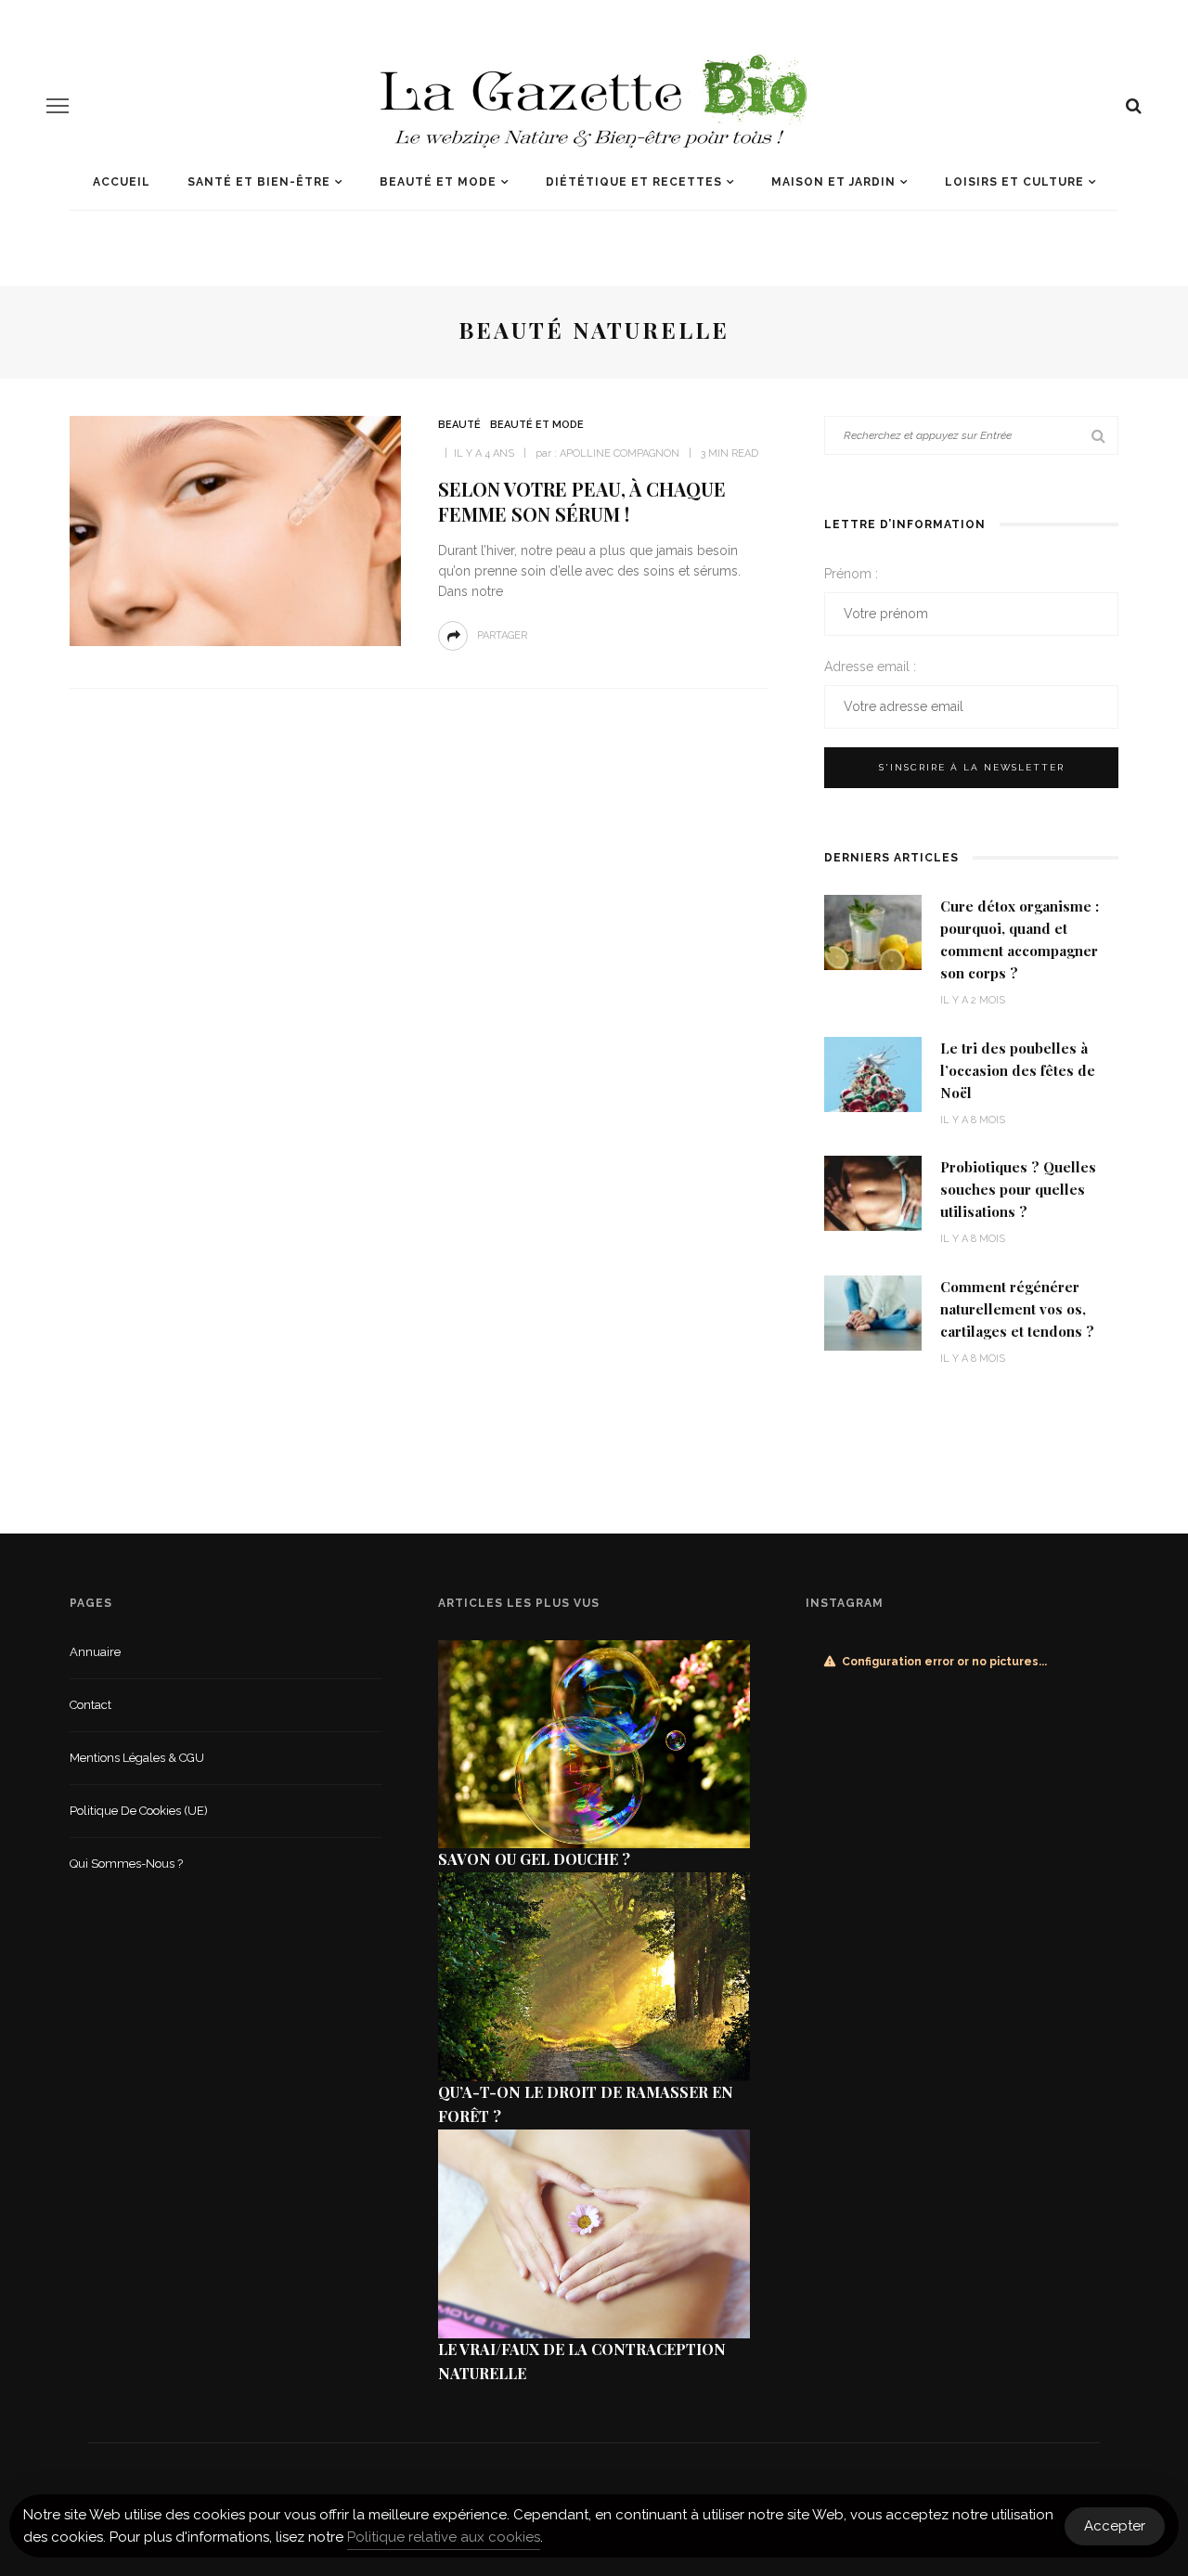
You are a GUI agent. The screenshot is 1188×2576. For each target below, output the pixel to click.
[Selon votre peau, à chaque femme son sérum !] (235, 530)
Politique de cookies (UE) (139, 1811)
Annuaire (95, 1652)
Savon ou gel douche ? (534, 1859)
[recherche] (1134, 106)
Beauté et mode (438, 182)
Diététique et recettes (634, 182)
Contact (90, 1705)
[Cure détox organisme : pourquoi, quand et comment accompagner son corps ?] (873, 932)
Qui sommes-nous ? (126, 1864)
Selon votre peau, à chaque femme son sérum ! (582, 501)
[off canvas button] (58, 106)
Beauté (459, 425)
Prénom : (851, 574)
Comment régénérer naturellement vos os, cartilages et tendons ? (1017, 1309)
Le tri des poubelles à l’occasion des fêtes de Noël (1018, 1070)
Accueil (122, 182)
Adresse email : (870, 667)
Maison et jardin (833, 182)
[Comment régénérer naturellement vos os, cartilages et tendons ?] (873, 1311)
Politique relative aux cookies (444, 2537)
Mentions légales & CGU (137, 1758)
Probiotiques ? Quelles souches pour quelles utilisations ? (1018, 1189)
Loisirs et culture (1014, 182)
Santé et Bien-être (259, 182)
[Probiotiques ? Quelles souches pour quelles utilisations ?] (873, 1192)
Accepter (1115, 2526)
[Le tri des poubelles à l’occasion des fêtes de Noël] (873, 1073)
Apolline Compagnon (620, 453)
